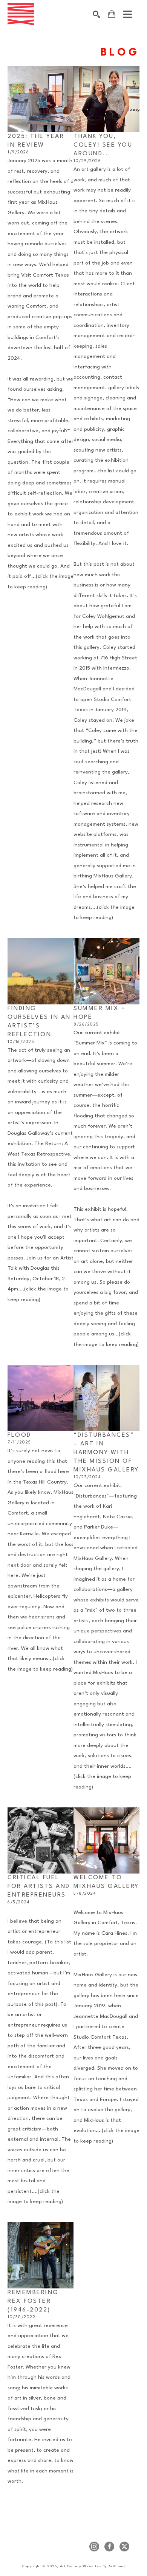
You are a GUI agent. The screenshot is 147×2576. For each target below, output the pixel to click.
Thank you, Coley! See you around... (104, 145)
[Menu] (127, 14)
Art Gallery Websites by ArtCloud (92, 2566)
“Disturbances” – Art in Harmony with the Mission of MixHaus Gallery (106, 1453)
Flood (19, 1435)
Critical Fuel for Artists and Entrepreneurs (40, 1886)
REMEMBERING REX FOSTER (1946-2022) (34, 2301)
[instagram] (94, 2547)
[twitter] (124, 2547)
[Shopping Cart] (112, 14)
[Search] (96, 14)
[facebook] (109, 2547)
